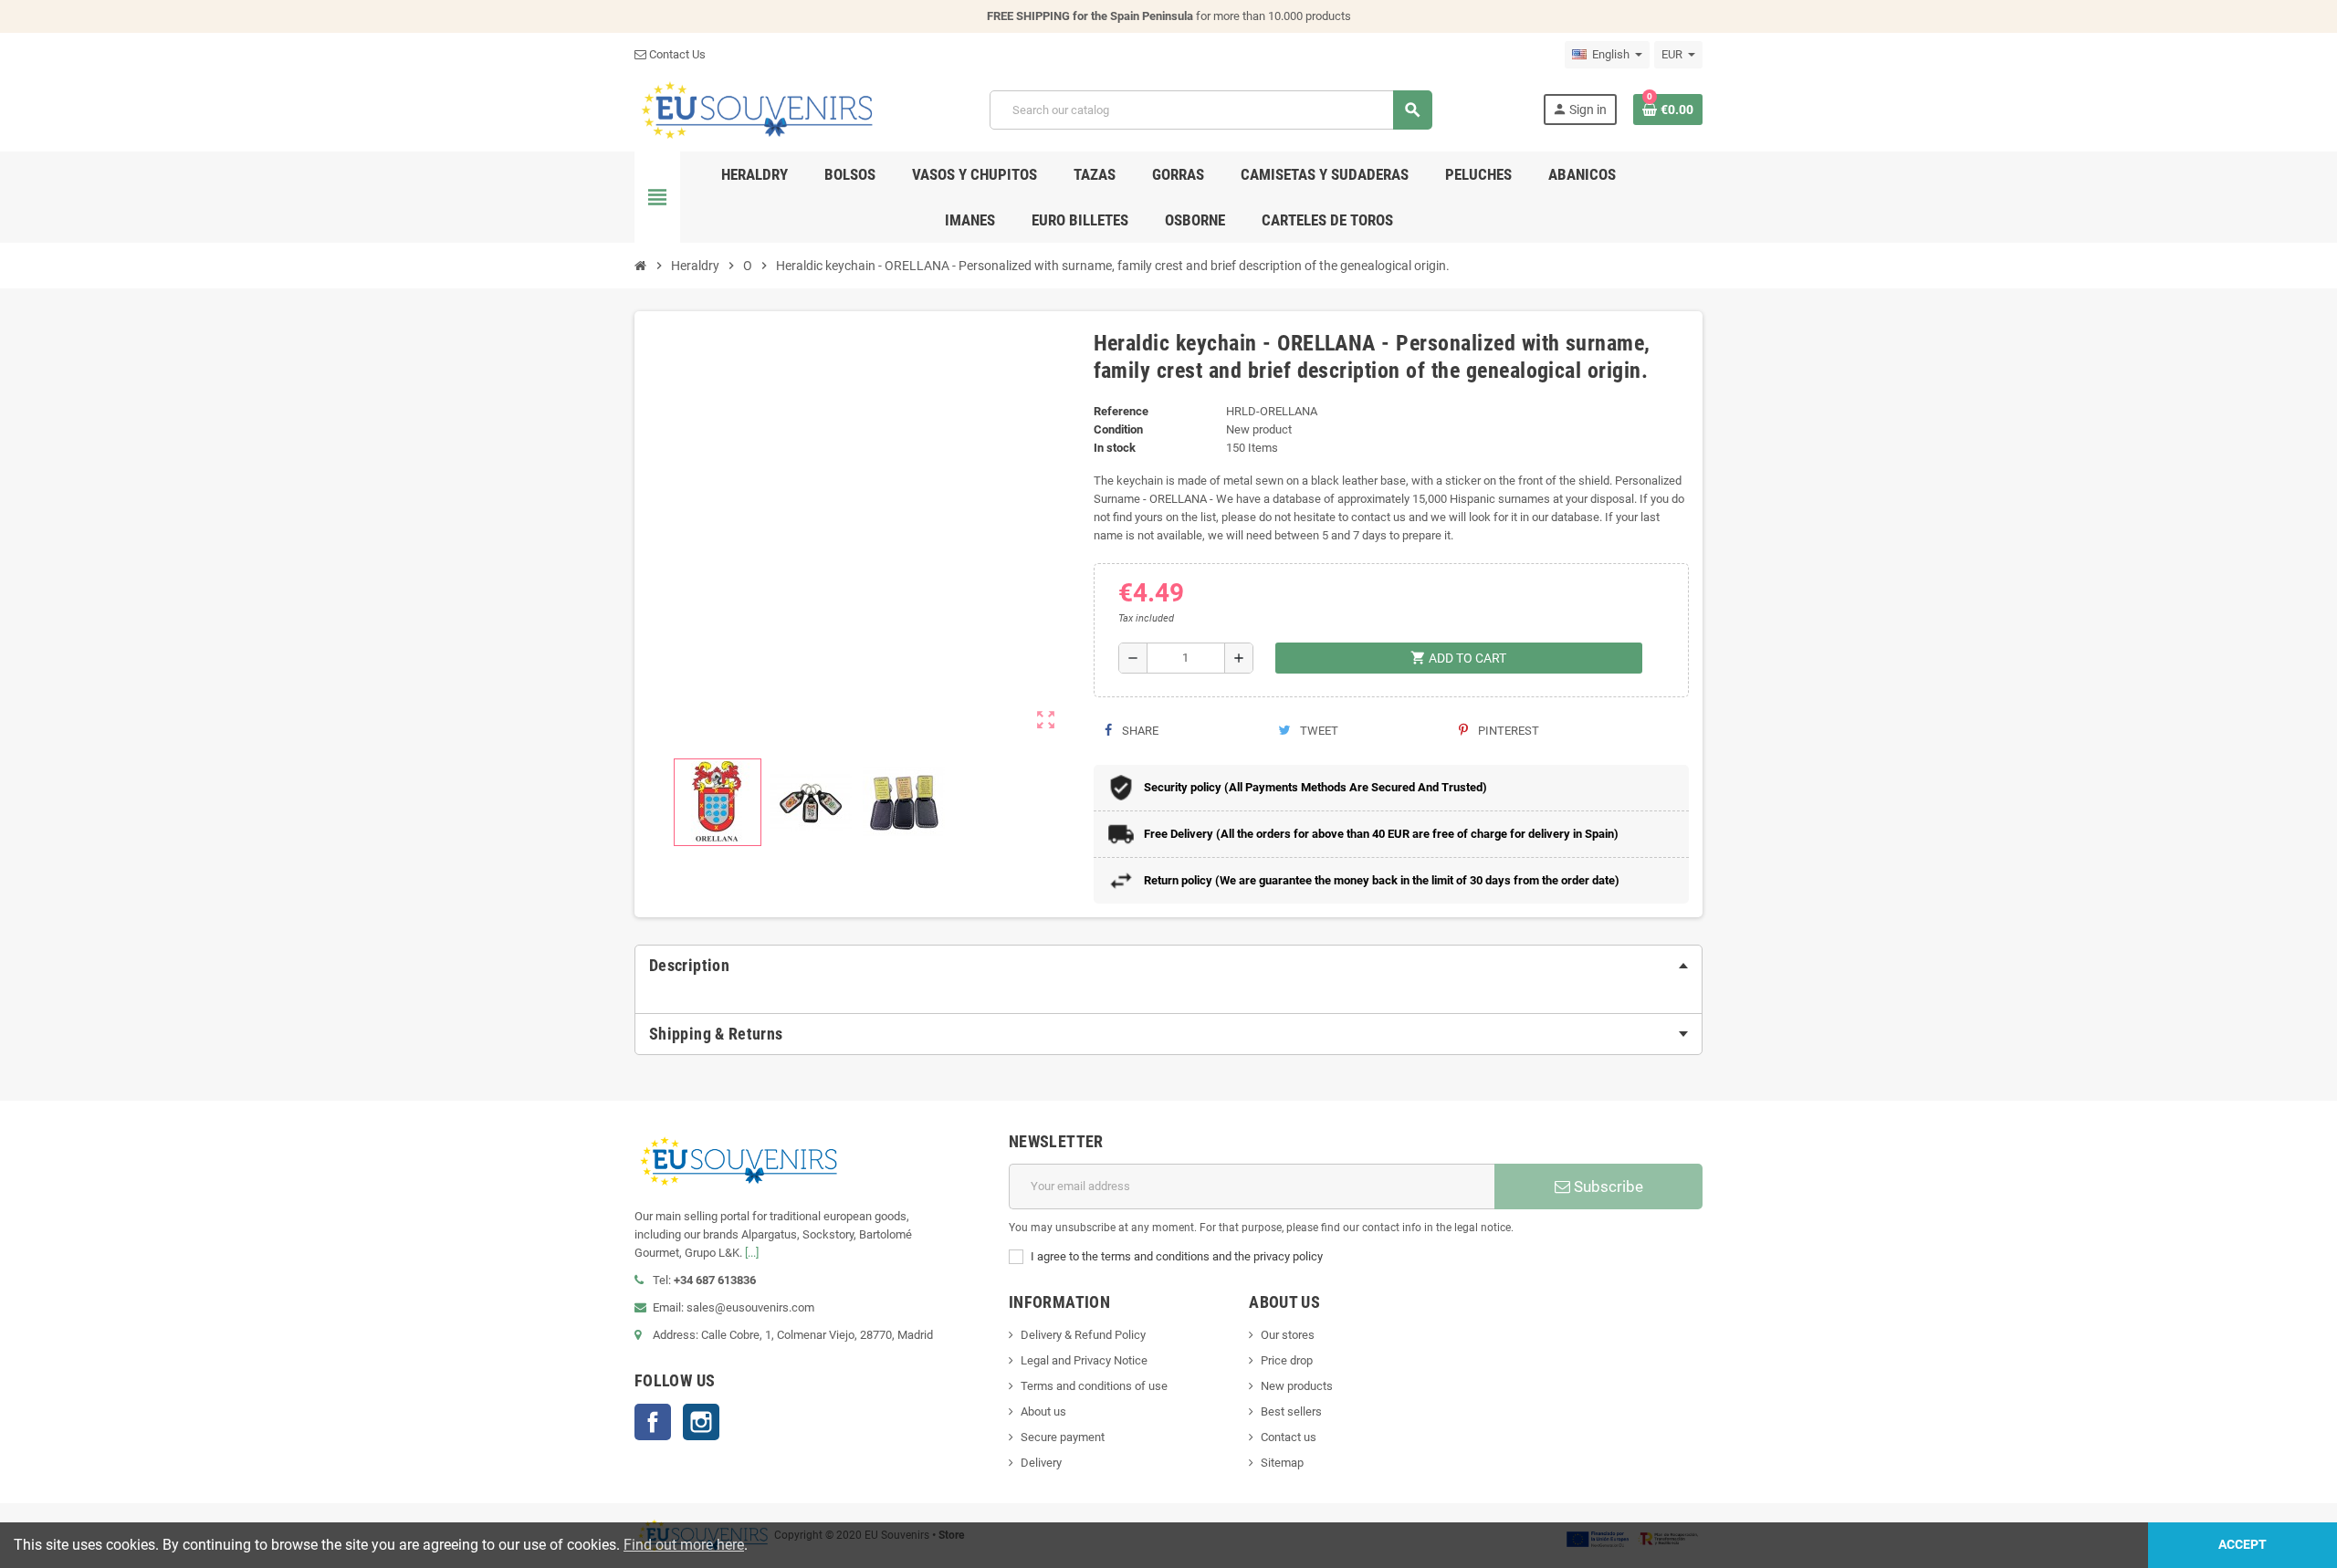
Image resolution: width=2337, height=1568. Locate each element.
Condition (1118, 429)
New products (1297, 1386)
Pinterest (1507, 731)
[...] (752, 1253)
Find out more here (684, 1545)
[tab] (1168, 966)
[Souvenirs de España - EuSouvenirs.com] (757, 109)
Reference (1121, 411)
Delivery (1041, 1463)
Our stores (1288, 1335)
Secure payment (1063, 1437)
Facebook (653, 1422)
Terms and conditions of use (1094, 1386)
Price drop (1287, 1360)
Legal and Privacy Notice (1084, 1360)
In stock (1115, 448)
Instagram (701, 1422)
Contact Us (676, 54)
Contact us (1289, 1437)
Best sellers (1291, 1411)
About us (1043, 1411)
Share (1139, 731)
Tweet (1318, 731)
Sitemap (1282, 1463)
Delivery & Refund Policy (1083, 1335)
